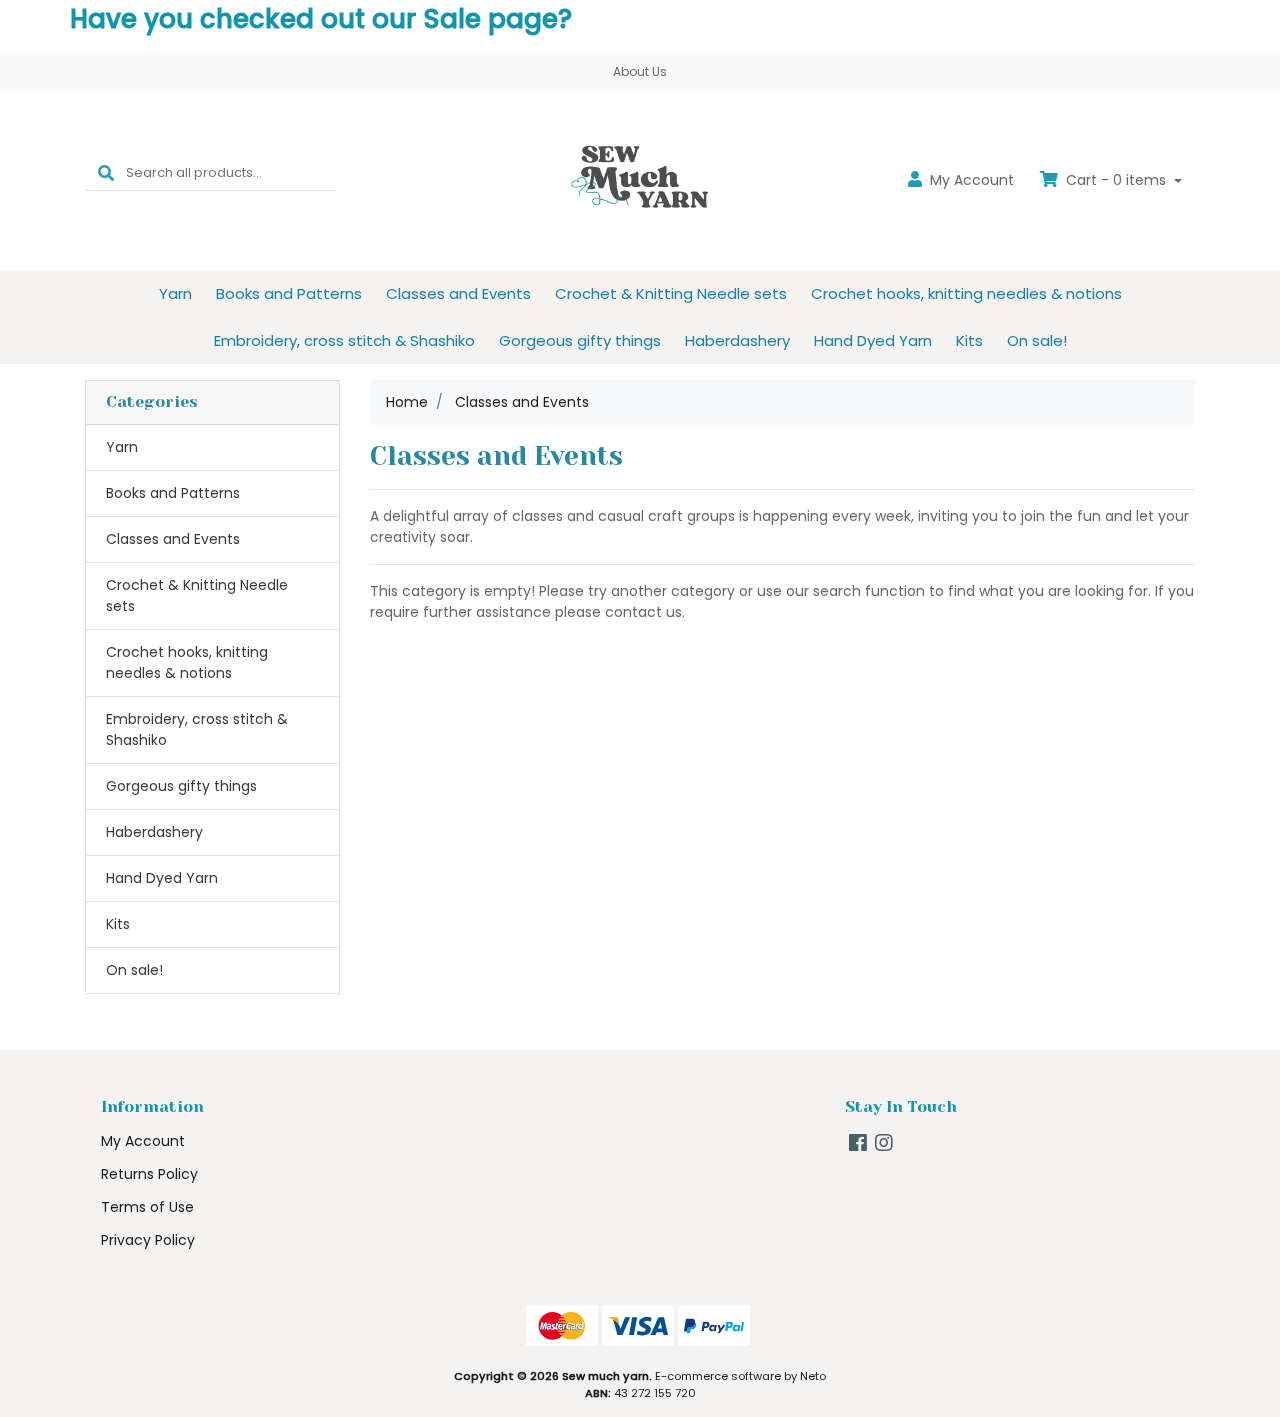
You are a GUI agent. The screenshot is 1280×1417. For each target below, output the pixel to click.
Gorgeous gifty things (580, 340)
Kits (969, 340)
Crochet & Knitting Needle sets (671, 293)
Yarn (175, 293)
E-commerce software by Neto (740, 1376)
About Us (640, 71)
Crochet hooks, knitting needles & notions (966, 293)
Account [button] (972, 180)
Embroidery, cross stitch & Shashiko (344, 340)
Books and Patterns (289, 293)
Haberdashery (737, 340)
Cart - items (1116, 180)
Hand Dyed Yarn (873, 340)
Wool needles (116, 1337)
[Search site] (106, 172)
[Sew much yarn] (640, 179)
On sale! (1037, 340)
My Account (143, 1141)
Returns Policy (149, 1174)
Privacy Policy (148, 1240)
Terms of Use (147, 1207)
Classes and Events (458, 293)
